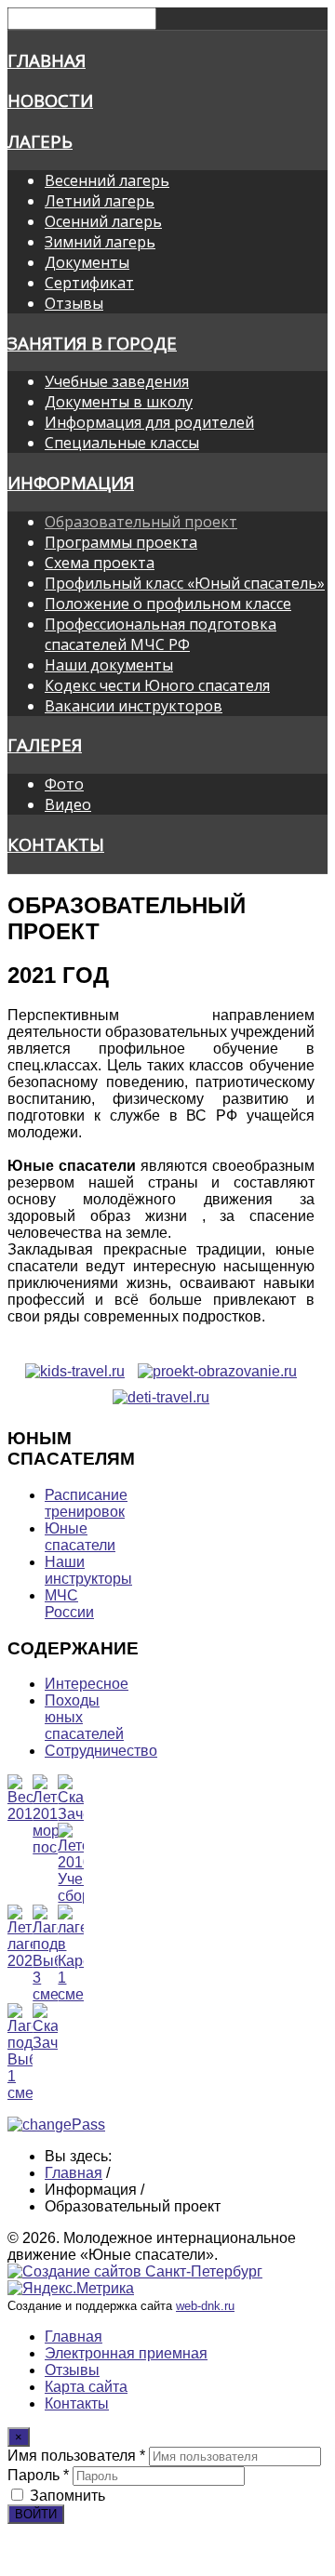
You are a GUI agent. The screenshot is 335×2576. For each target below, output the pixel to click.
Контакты (56, 844)
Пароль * (38, 2475)
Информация (71, 482)
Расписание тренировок (86, 1503)
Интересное (87, 1684)
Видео (68, 804)
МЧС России (69, 1604)
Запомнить (67, 2496)
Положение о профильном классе (168, 604)
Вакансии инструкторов (134, 706)
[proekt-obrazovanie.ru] (217, 1371)
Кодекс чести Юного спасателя (157, 685)
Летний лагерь (100, 201)
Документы (87, 262)
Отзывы (74, 303)
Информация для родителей (149, 422)
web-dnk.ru (205, 2306)
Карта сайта (86, 2387)
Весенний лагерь (107, 180)
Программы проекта (121, 542)
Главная (47, 60)
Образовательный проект (141, 522)
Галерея (45, 744)
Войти (36, 2514)
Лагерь (40, 141)
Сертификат (89, 283)
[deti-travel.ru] (161, 1397)
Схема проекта (100, 563)
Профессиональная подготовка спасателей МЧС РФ (161, 634)
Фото (64, 784)
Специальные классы (122, 443)
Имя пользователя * (76, 2456)
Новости (50, 100)
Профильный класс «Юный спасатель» (185, 583)
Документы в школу (119, 402)
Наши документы (109, 665)
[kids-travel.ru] (75, 1371)
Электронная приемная (126, 2353)
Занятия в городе (92, 343)
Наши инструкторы (88, 1570)
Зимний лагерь (100, 242)
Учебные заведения (117, 381)
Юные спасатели (80, 1537)
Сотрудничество (101, 1751)
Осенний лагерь (103, 221)
